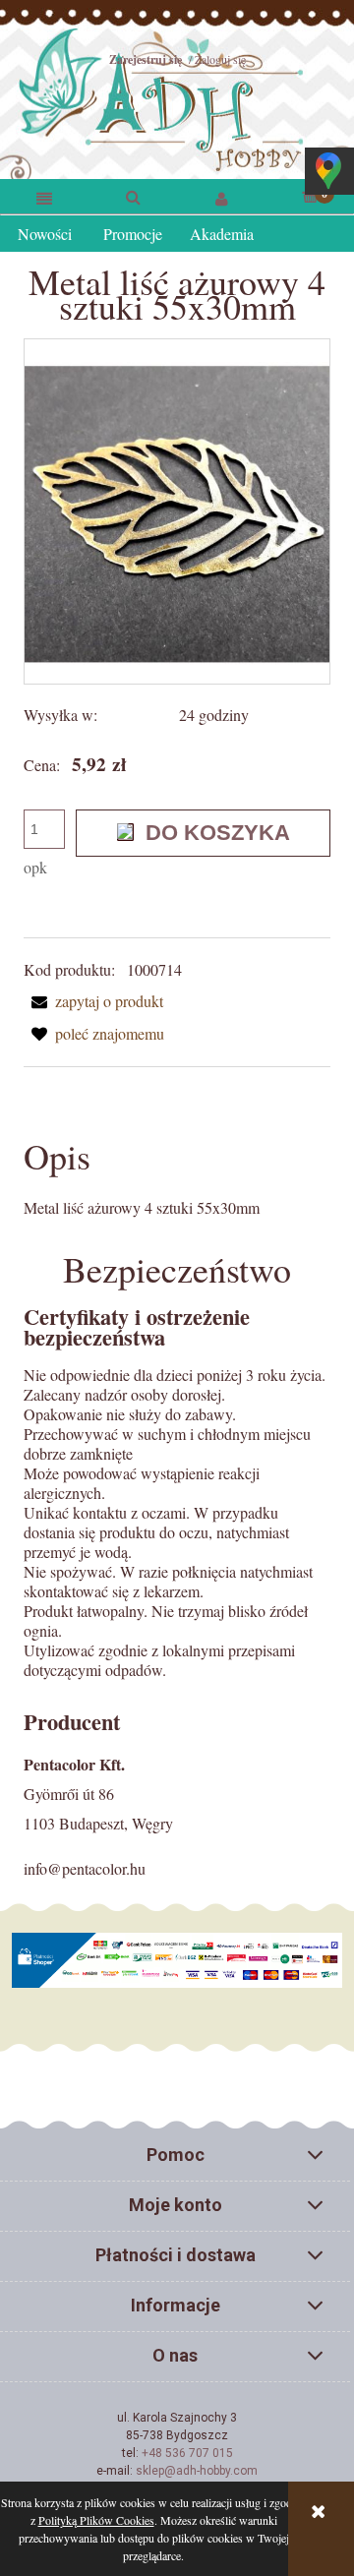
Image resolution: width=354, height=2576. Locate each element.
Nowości (45, 234)
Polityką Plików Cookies (96, 2520)
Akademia (222, 234)
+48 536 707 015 (187, 2453)
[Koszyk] (310, 195)
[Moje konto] (221, 197)
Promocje (133, 234)
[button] (44, 197)
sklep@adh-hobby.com (197, 2471)
